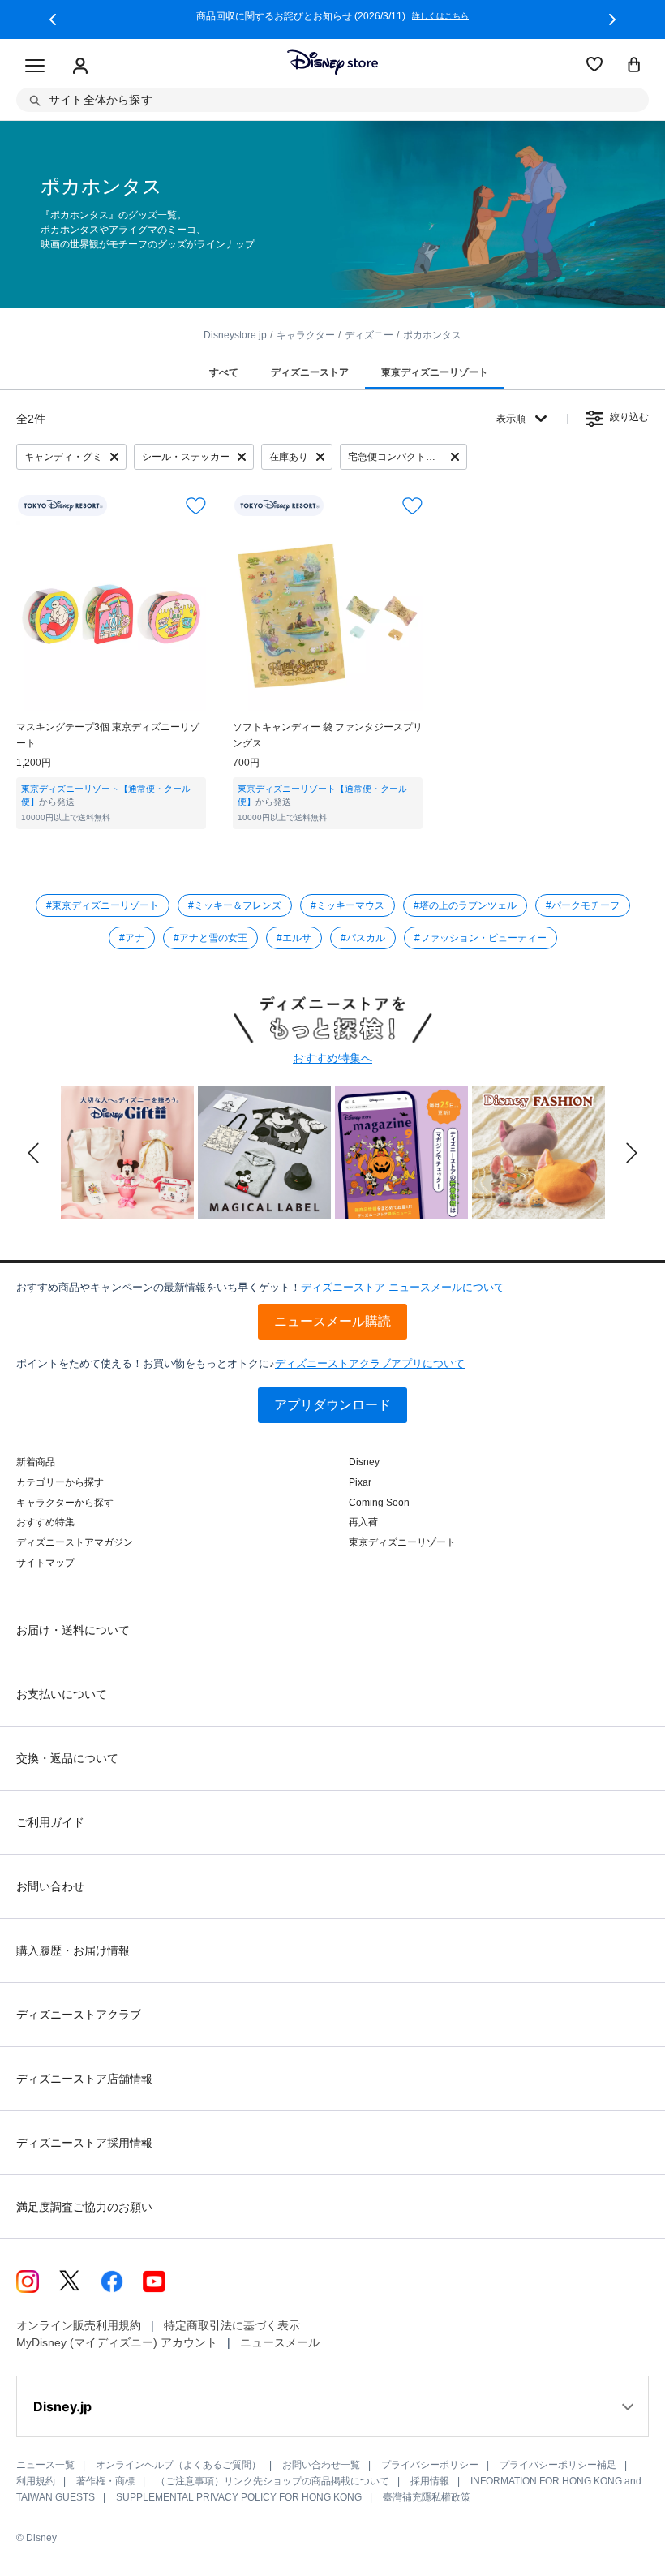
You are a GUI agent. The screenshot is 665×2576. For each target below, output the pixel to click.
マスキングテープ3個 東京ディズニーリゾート (108, 735)
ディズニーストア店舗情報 (84, 2079)
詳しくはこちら (440, 16)
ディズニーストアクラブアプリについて (370, 1363)
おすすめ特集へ (332, 1058)
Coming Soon (379, 1503)
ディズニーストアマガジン (75, 1542)
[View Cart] (634, 66)
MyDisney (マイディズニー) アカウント (117, 2342)
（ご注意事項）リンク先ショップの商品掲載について (272, 2481)
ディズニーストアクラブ (79, 2015)
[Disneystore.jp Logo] (332, 62)
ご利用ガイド (50, 1822)
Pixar (360, 1482)
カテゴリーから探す (60, 1482)
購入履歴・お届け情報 (73, 1950)
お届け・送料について (73, 1630)
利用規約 (36, 2481)
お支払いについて (62, 1694)
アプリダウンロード (332, 1405)
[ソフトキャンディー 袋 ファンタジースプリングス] (328, 616)
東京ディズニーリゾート (402, 1542)
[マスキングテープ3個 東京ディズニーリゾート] (111, 616)
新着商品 (36, 1462)
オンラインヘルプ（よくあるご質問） (178, 2465)
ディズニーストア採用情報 (84, 2143)
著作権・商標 (105, 2481)
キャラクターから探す (65, 1503)
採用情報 (430, 2481)
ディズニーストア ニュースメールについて (403, 1287)
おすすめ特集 (45, 1522)
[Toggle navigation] (35, 67)
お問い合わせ (50, 1886)
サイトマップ (45, 1563)
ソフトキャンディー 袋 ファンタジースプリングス (328, 735)
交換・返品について (67, 1758)
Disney (364, 1462)
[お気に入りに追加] (196, 506)
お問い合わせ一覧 (321, 2465)
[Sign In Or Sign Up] (80, 67)
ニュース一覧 (45, 2465)
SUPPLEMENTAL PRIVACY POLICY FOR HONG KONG (239, 2497)
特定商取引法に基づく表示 (232, 2325)
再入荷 (363, 1522)
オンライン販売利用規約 (79, 2325)
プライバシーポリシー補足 (558, 2465)
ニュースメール (280, 2342)
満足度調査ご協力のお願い (84, 2207)
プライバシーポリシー (430, 2465)
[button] (53, 19)
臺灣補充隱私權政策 (427, 2497)
